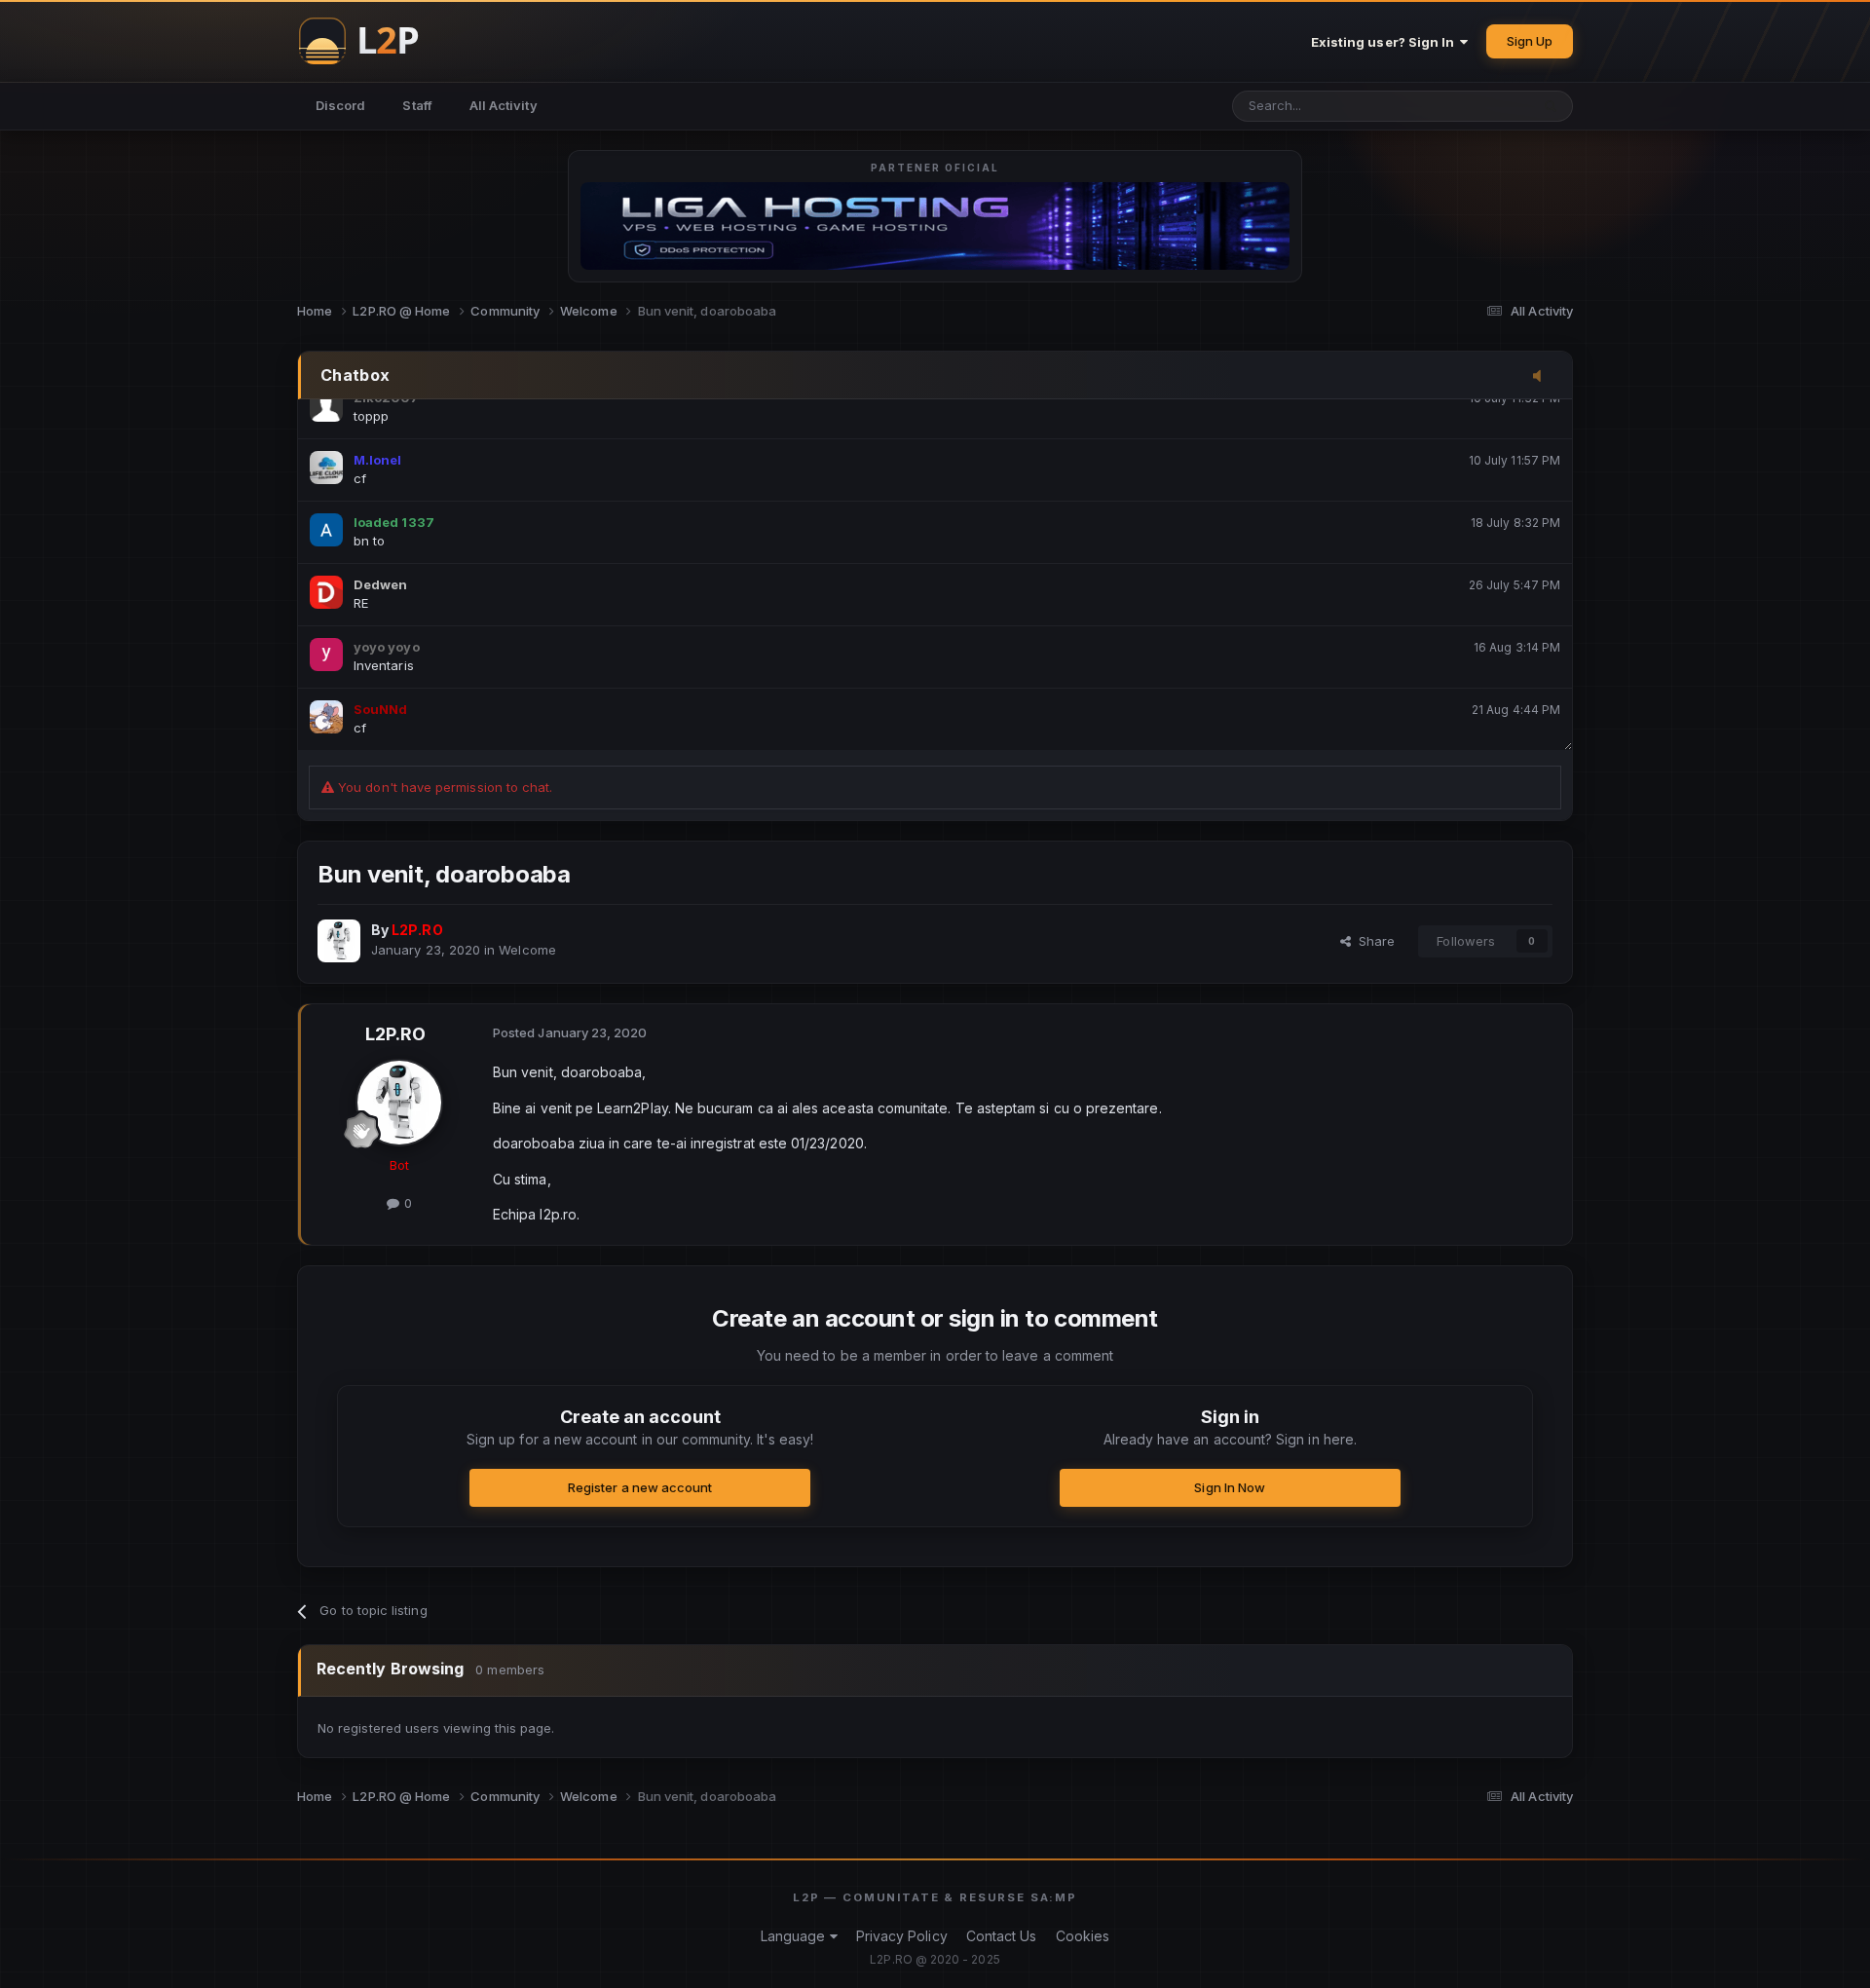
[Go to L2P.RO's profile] (339, 941)
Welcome (527, 950)
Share (1373, 941)
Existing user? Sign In (1386, 42)
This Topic (1472, 106)
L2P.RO (395, 1034)
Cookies (1083, 1936)
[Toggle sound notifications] (1543, 377)
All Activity (504, 105)
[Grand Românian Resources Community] (370, 41)
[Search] (1551, 106)
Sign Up (1530, 41)
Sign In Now (1230, 1487)
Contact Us (1002, 1936)
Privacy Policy (902, 1936)
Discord (340, 105)
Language (795, 1936)
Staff (417, 105)
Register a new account (640, 1487)
